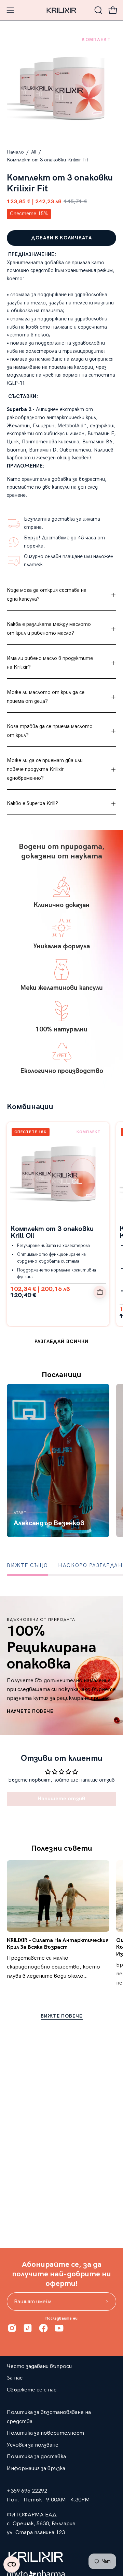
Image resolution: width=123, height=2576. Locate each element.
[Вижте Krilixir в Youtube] (59, 2328)
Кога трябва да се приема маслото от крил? (50, 731)
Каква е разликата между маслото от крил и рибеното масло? (49, 629)
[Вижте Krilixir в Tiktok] (28, 2328)
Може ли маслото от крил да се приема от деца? (46, 697)
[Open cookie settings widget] (12, 2564)
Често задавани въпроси (39, 2366)
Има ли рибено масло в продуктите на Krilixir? (50, 663)
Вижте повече (62, 2016)
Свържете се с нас (32, 2390)
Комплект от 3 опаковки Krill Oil (52, 1232)
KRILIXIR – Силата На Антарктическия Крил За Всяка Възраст (58, 1944)
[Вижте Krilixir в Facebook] (43, 2328)
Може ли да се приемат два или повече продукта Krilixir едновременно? (45, 769)
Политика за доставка (36, 2456)
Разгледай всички (61, 1341)
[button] (98, 10)
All (34, 152)
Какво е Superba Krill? (32, 803)
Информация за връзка (36, 2468)
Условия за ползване (33, 2445)
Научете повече (30, 1711)
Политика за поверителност (45, 2433)
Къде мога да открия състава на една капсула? (47, 595)
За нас (15, 2378)
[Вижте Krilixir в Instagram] (12, 2328)
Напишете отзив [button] (61, 1799)
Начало (15, 152)
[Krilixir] (61, 10)
